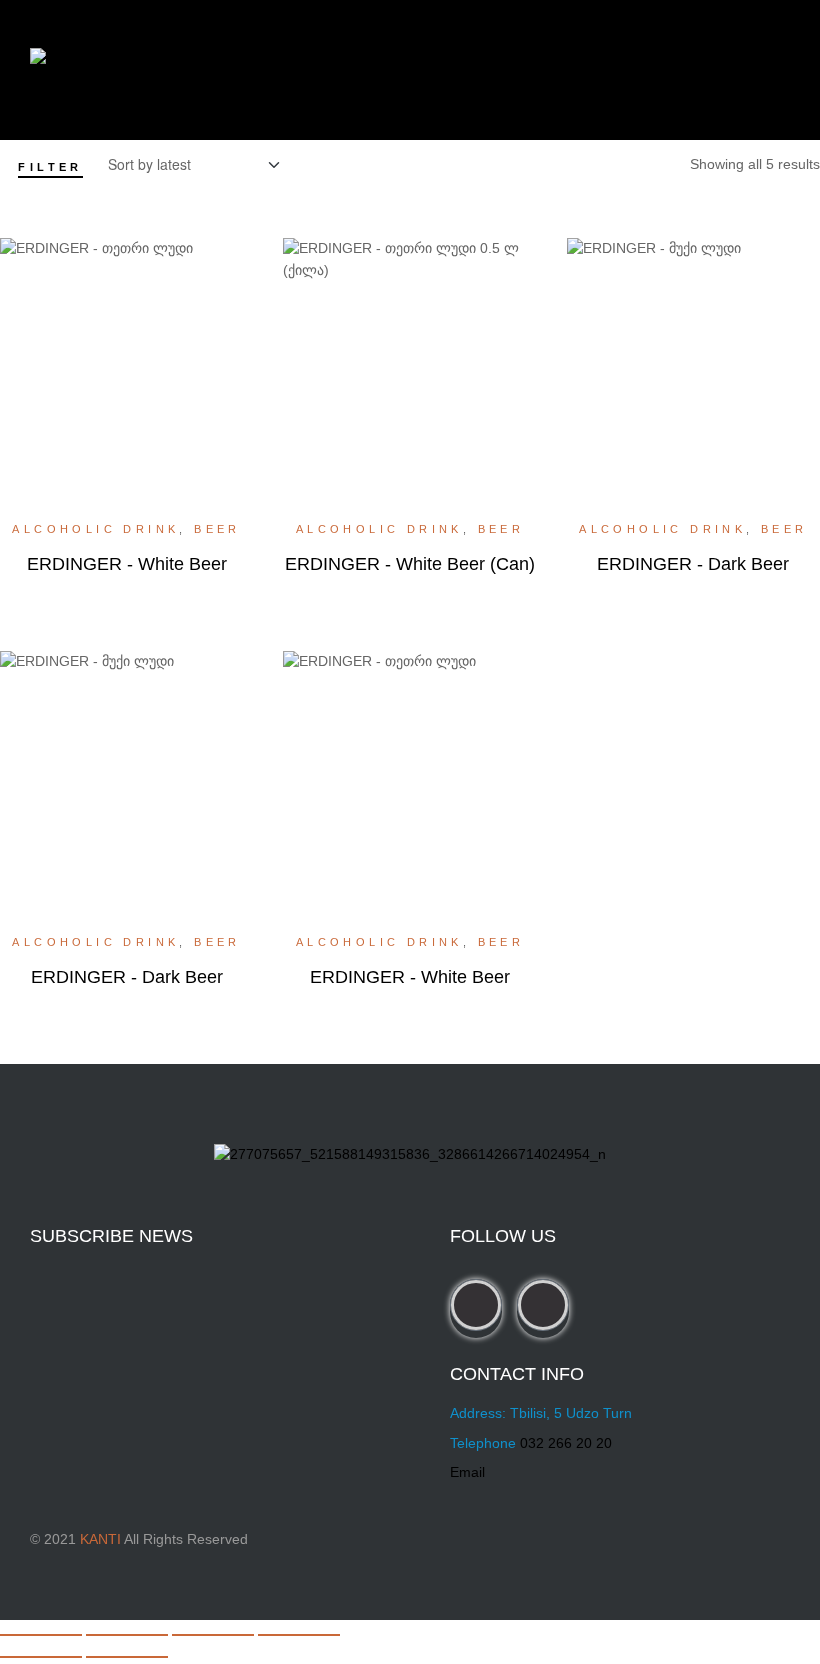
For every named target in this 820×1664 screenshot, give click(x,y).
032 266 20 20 (566, 1443)
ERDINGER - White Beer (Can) (410, 564)
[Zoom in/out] (41, 1635)
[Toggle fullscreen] (127, 1635)
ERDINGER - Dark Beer (693, 564)
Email (467, 1472)
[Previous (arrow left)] (41, 1657)
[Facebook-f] (476, 1305)
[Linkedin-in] (543, 1305)
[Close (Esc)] (299, 1635)
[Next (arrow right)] (127, 1657)
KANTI (100, 1539)
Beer (217, 529)
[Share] (213, 1635)
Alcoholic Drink (95, 529)
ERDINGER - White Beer (127, 564)
